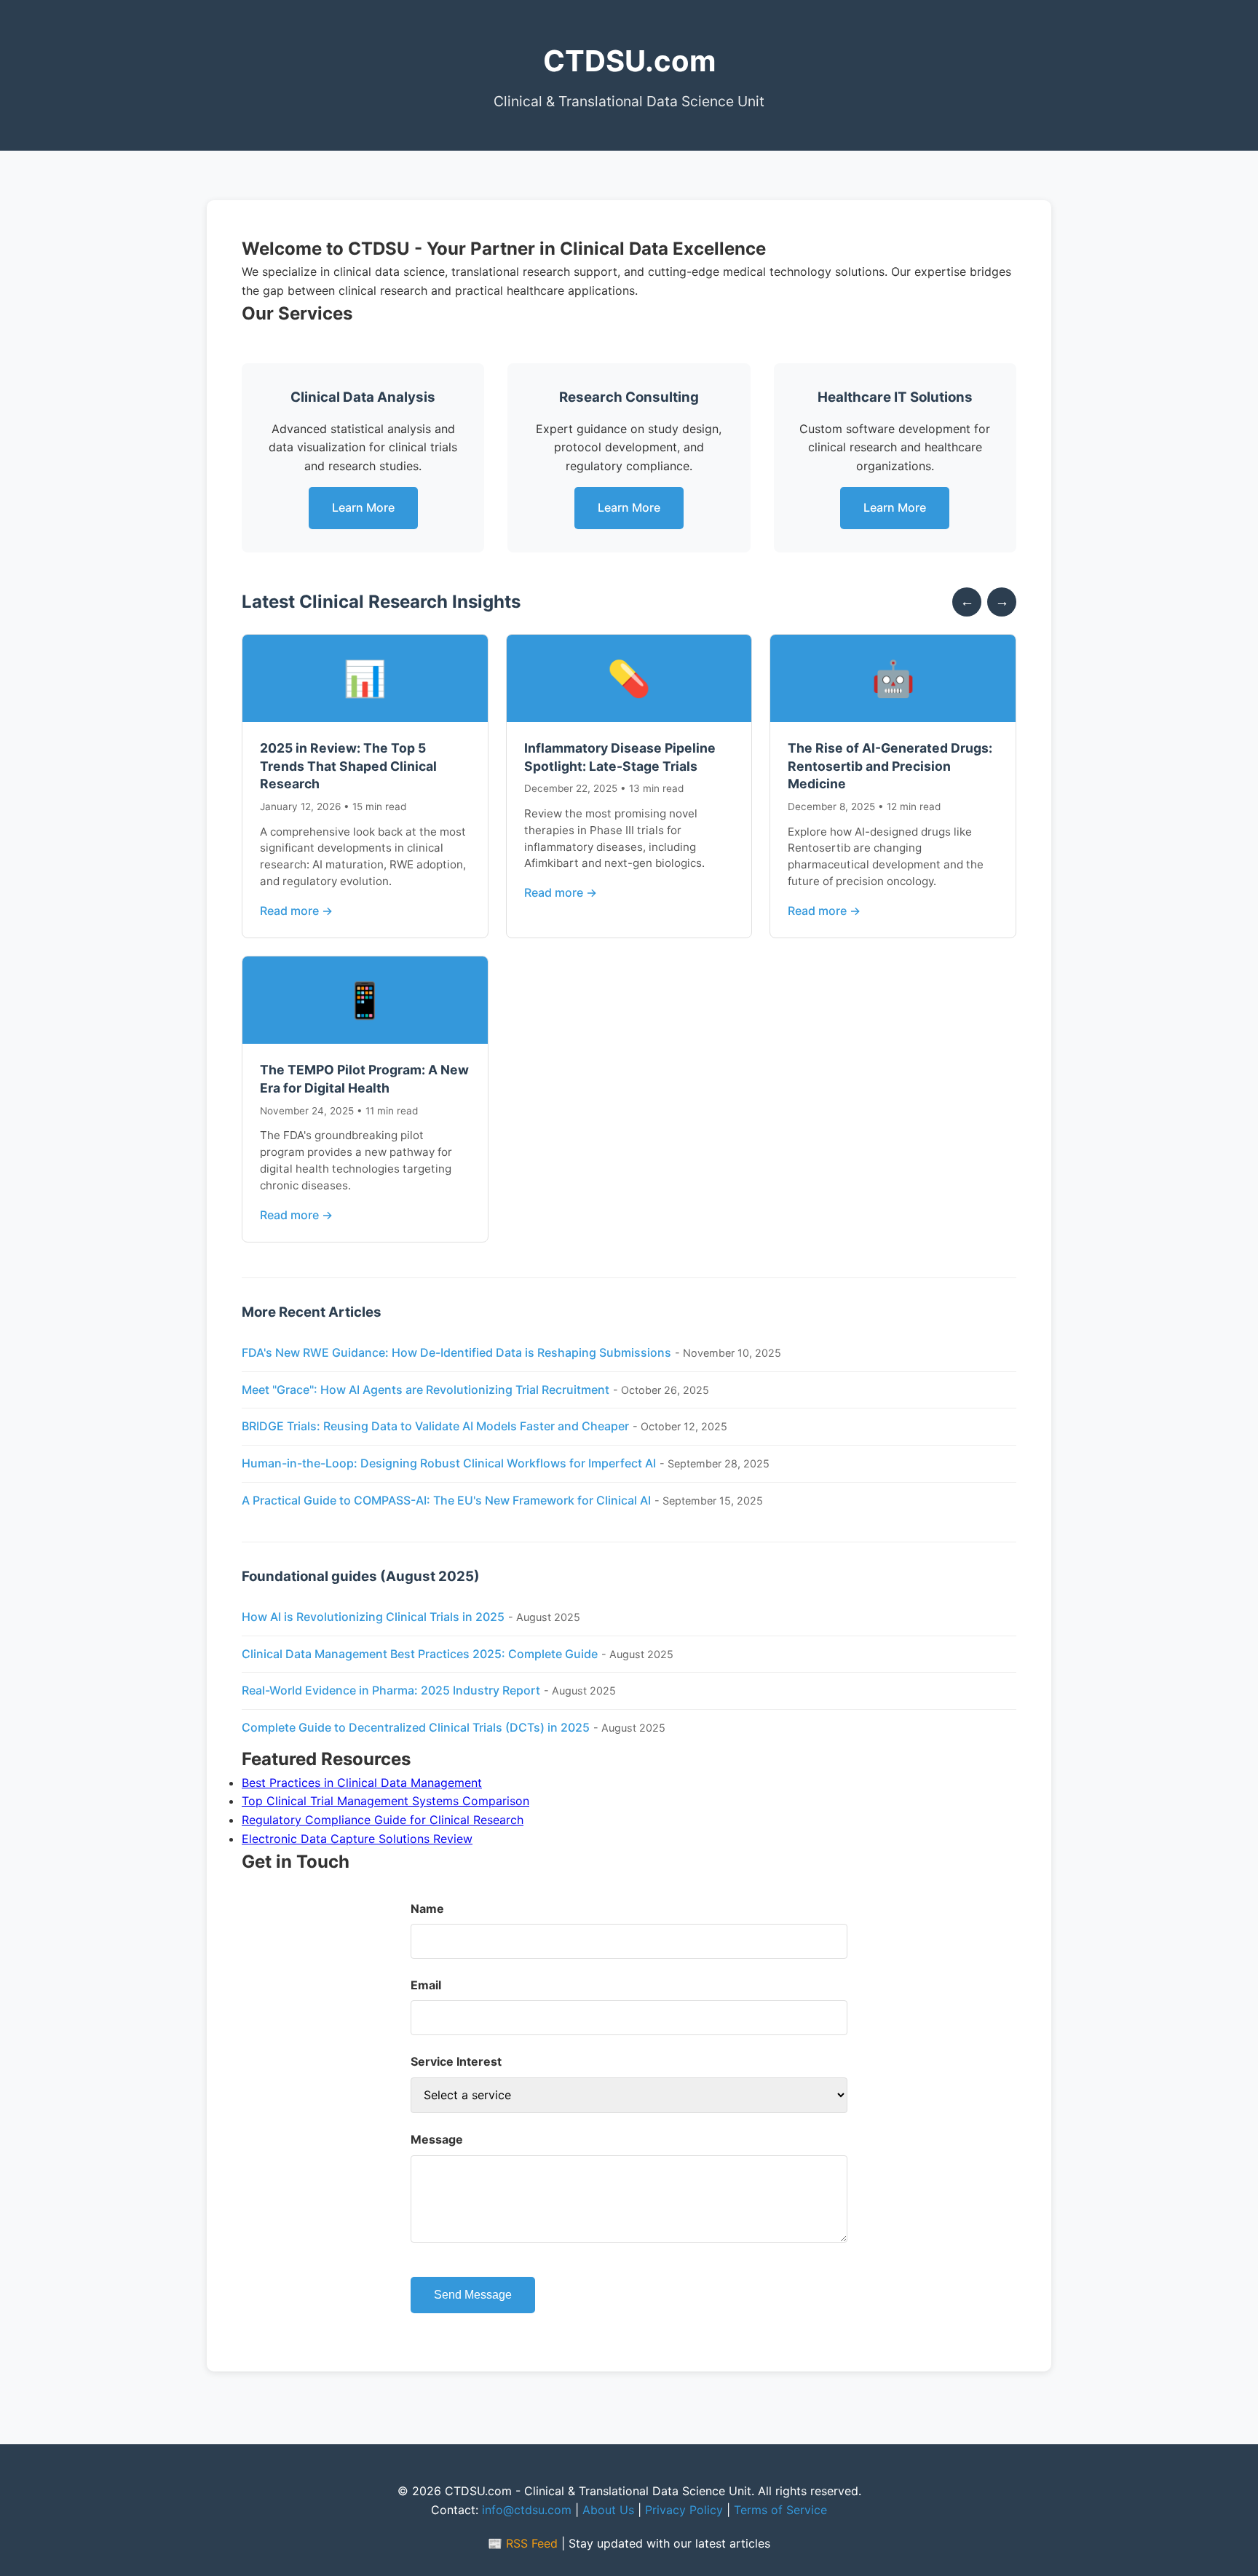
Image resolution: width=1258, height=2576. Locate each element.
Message (437, 2139)
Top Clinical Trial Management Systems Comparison (385, 1801)
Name (427, 1909)
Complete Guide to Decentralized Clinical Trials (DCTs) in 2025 (416, 1727)
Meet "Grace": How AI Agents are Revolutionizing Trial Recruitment (426, 1390)
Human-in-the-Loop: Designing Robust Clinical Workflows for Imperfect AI (449, 1463)
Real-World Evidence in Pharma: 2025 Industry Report (391, 1690)
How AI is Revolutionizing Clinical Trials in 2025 (373, 1617)
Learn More (363, 507)
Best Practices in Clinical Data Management (362, 1783)
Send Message (473, 2295)
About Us (608, 2510)
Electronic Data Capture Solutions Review (357, 1839)
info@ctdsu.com (527, 2510)
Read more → (296, 911)
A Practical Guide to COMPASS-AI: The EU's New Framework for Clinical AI (446, 1500)
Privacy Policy (684, 2510)
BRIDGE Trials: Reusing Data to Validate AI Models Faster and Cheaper (435, 1426)
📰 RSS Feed (523, 2543)
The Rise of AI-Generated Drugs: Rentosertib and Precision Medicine (890, 766)
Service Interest (456, 2061)
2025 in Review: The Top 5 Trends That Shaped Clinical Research (348, 766)
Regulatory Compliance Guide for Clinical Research (383, 1820)
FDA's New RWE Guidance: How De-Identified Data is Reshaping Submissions (456, 1352)
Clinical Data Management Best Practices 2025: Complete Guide (420, 1654)
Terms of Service (780, 2510)
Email (426, 1985)
